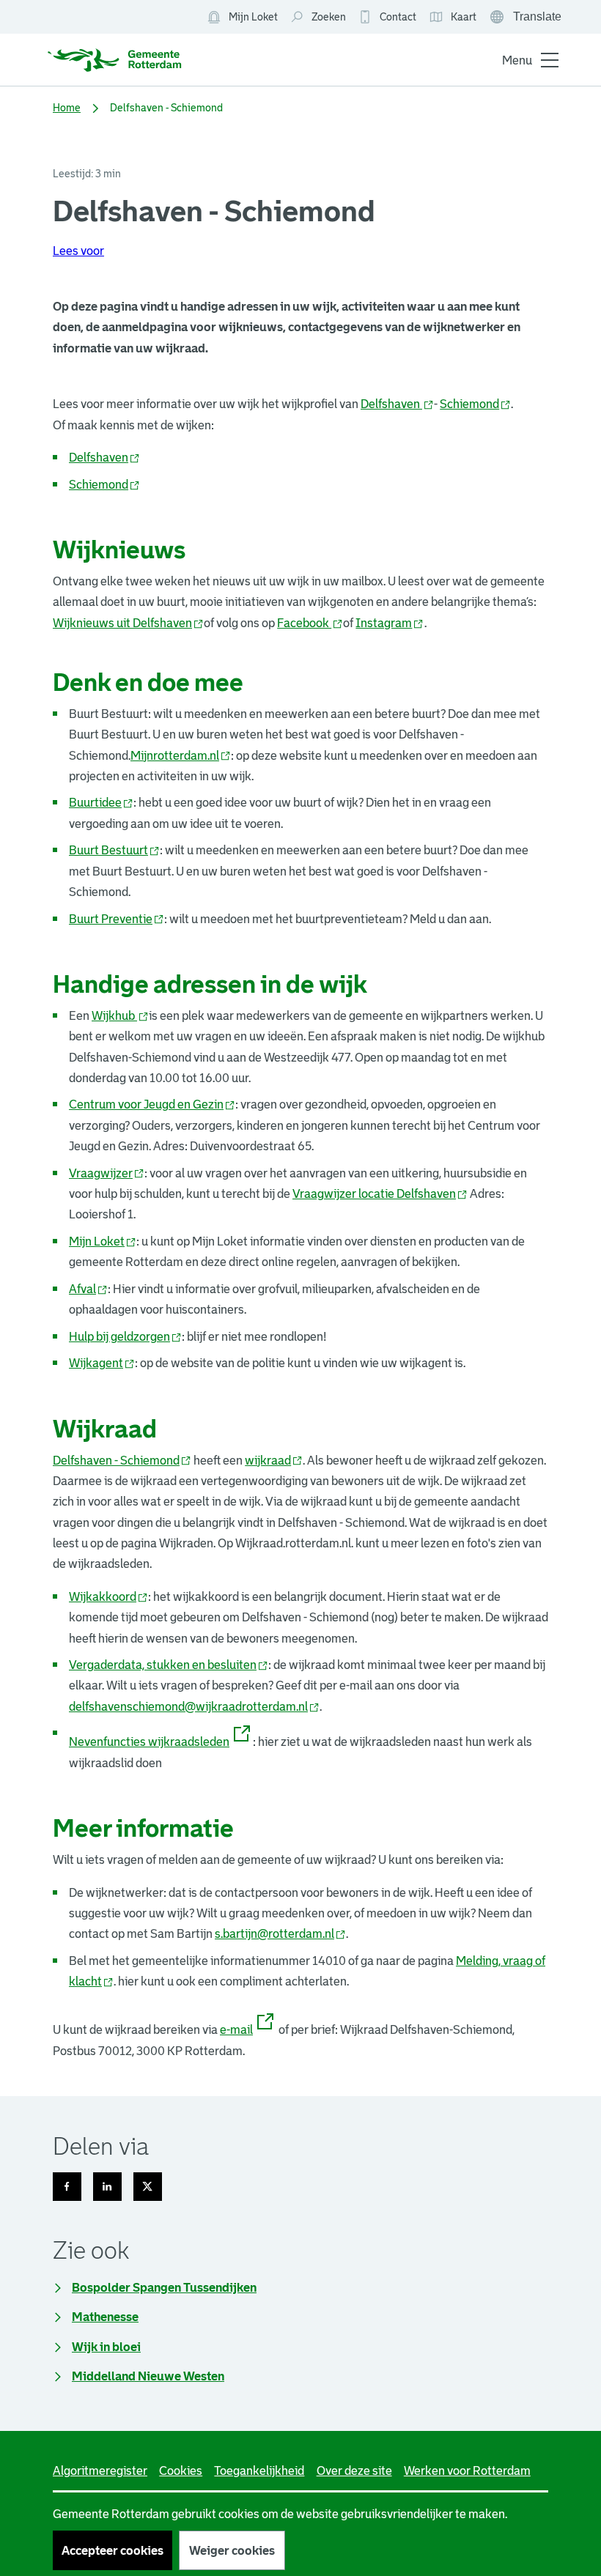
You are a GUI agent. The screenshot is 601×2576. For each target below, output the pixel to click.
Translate (527, 18)
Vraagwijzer (107, 1173)
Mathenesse (105, 2317)
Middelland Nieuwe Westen (148, 2376)
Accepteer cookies (113, 2550)
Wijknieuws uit (128, 623)
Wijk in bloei (106, 2347)
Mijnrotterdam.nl (181, 755)
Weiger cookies (232, 2550)
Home (67, 108)
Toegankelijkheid (259, 2470)
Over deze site (354, 2470)
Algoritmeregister (100, 2470)
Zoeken (329, 17)
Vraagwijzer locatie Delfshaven (380, 1193)
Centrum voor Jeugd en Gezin (152, 1104)
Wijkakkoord (108, 1596)
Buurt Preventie (117, 919)
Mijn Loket (242, 18)
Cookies (181, 2470)
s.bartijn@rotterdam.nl (280, 1933)
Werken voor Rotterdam (467, 2470)
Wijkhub (120, 1015)
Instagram (390, 623)
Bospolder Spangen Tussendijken (164, 2287)
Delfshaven (397, 404)
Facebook (310, 623)
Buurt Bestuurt (114, 850)
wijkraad (274, 1460)
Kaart (453, 18)
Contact (398, 17)
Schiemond (475, 404)
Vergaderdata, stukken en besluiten (169, 1665)
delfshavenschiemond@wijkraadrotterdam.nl (194, 1706)
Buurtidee (101, 802)
